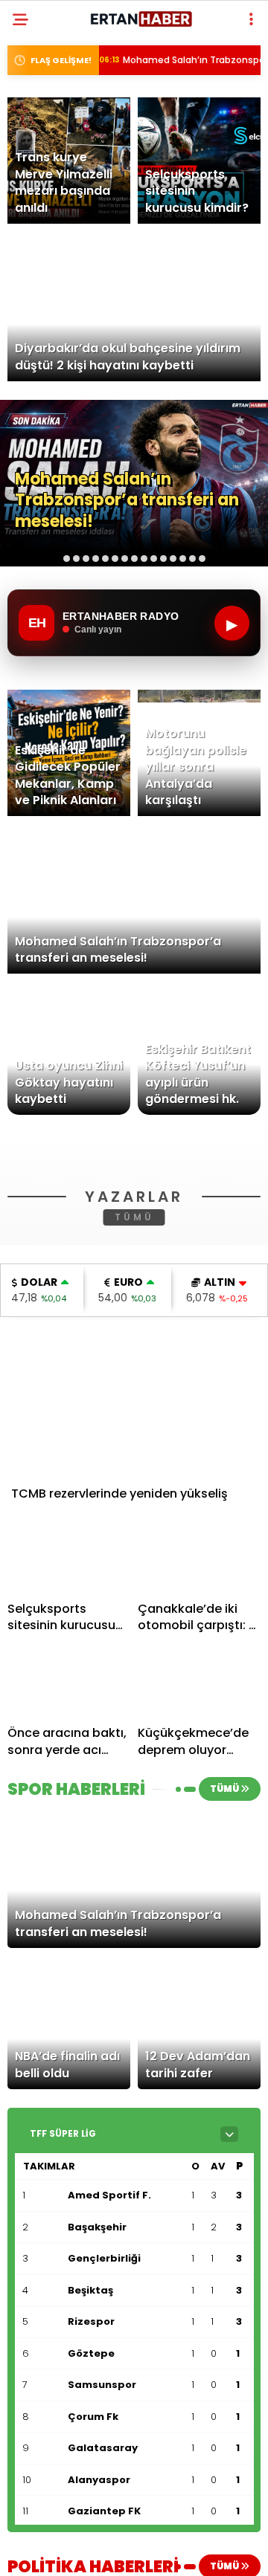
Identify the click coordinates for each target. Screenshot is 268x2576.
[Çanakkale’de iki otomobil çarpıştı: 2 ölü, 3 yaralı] (199, 1770)
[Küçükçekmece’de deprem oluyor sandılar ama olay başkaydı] (199, 1895)
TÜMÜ (134, 1429)
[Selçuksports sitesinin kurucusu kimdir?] (69, 1770)
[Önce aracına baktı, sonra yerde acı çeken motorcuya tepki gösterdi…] (69, 1895)
